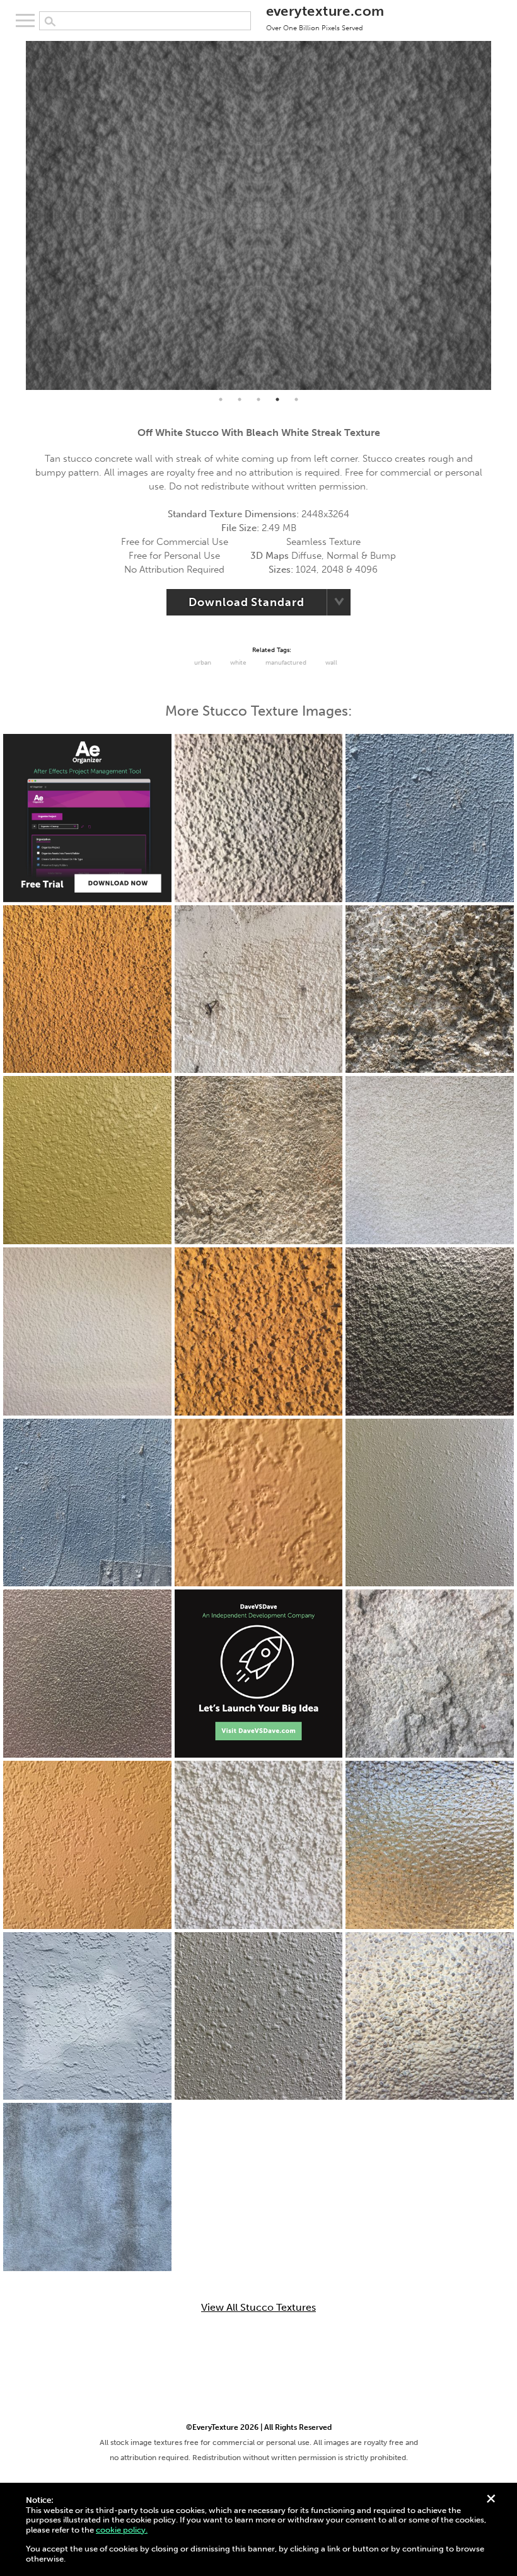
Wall (331, 663)
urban (203, 663)
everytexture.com (325, 17)
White (238, 663)
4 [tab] (277, 399)
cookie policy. (122, 2530)
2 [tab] (240, 399)
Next (501, 215)
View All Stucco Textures (258, 2308)
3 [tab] (258, 399)
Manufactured (286, 663)
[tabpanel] (258, 215)
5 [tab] (296, 399)
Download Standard (246, 602)
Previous (16, 215)
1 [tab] (221, 399)
